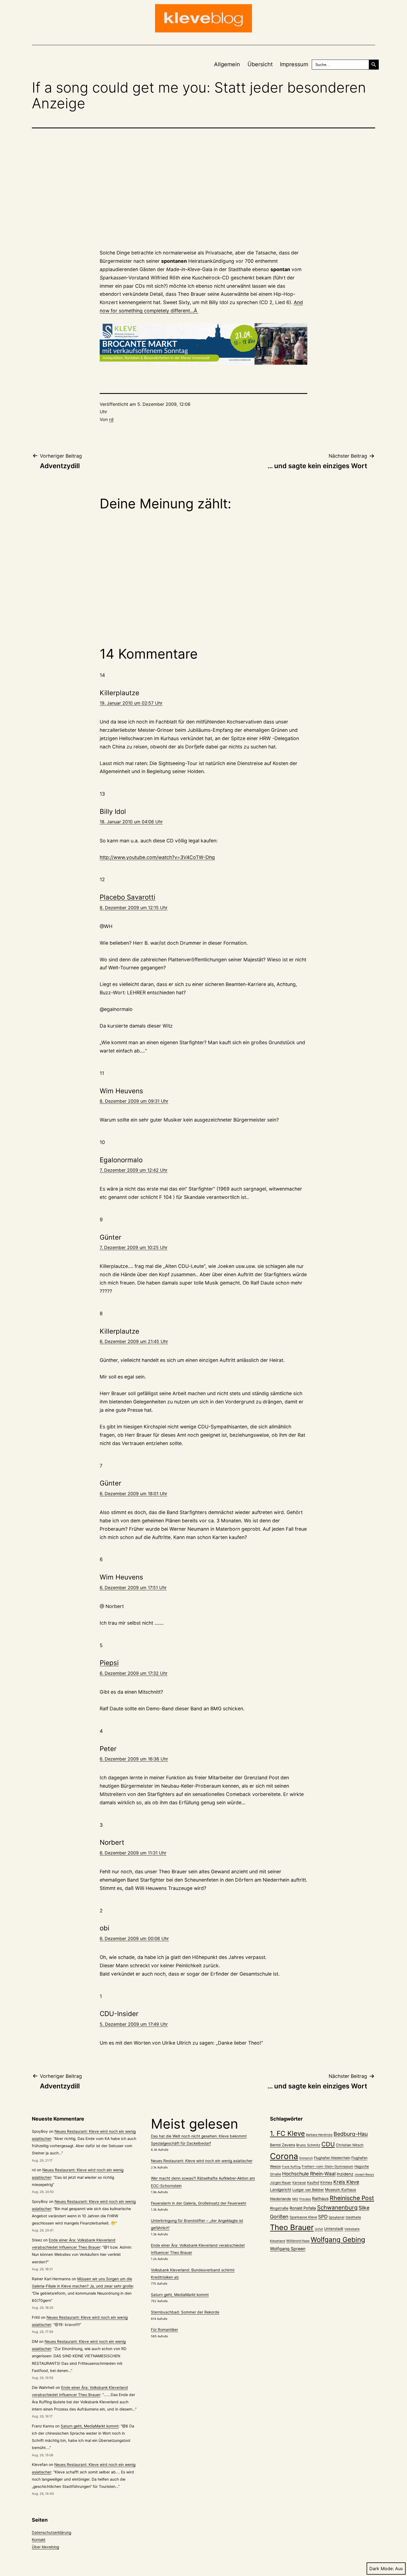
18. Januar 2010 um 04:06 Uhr (131, 822)
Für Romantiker (164, 2330)
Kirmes (326, 2182)
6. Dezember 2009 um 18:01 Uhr (133, 1494)
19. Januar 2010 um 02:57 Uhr (131, 703)
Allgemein (227, 64)
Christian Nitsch (350, 2145)
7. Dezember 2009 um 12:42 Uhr (134, 1170)
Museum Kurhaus (341, 2190)
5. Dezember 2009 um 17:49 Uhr (134, 2024)
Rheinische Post (352, 2198)
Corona (284, 2156)
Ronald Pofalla (303, 2208)
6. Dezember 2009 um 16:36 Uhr (134, 1759)
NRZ (295, 2199)
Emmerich (306, 2158)
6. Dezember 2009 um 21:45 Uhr (134, 1341)
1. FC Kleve (287, 2133)
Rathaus (320, 2199)
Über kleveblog (45, 2547)
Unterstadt (334, 2229)
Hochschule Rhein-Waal (309, 2174)
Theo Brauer (292, 2227)
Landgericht (281, 2190)
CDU (328, 2144)
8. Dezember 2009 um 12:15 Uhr (134, 908)
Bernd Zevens (283, 2145)
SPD (323, 2217)
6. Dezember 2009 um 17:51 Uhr (133, 1588)
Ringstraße (279, 2208)
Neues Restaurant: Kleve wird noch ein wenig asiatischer (202, 2161)
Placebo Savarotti (127, 897)
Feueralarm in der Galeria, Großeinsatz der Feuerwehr (199, 2203)
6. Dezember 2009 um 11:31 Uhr (133, 1853)
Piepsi (109, 1663)
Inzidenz (345, 2174)
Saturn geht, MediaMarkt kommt (90, 2426)
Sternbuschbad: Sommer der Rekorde (185, 2312)
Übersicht (260, 64)
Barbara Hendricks (319, 2135)
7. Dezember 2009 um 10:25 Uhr (134, 1247)
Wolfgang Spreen (288, 2249)
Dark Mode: (382, 2569)
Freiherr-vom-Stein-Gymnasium (328, 2166)
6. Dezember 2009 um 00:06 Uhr (134, 1938)
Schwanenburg (337, 2207)
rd (111, 419)
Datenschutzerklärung (51, 2532)
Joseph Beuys (364, 2174)
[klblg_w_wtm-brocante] (203, 344)
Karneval (299, 2183)
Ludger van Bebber (308, 2190)
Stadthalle (353, 2217)
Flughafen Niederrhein (332, 2158)
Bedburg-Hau (351, 2134)
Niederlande (280, 2199)
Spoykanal (337, 2217)
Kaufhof (313, 2183)
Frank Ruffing (291, 2167)
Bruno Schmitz (308, 2145)
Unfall (319, 2229)
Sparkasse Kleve (303, 2217)
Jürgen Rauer (281, 2183)
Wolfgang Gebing (338, 2240)
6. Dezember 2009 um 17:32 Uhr (134, 1673)
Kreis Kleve (346, 2182)
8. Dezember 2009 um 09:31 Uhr (134, 1101)
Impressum (294, 64)
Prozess (305, 2199)
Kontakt (39, 2540)
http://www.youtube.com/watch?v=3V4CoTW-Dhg (157, 857)
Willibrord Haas (298, 2241)
